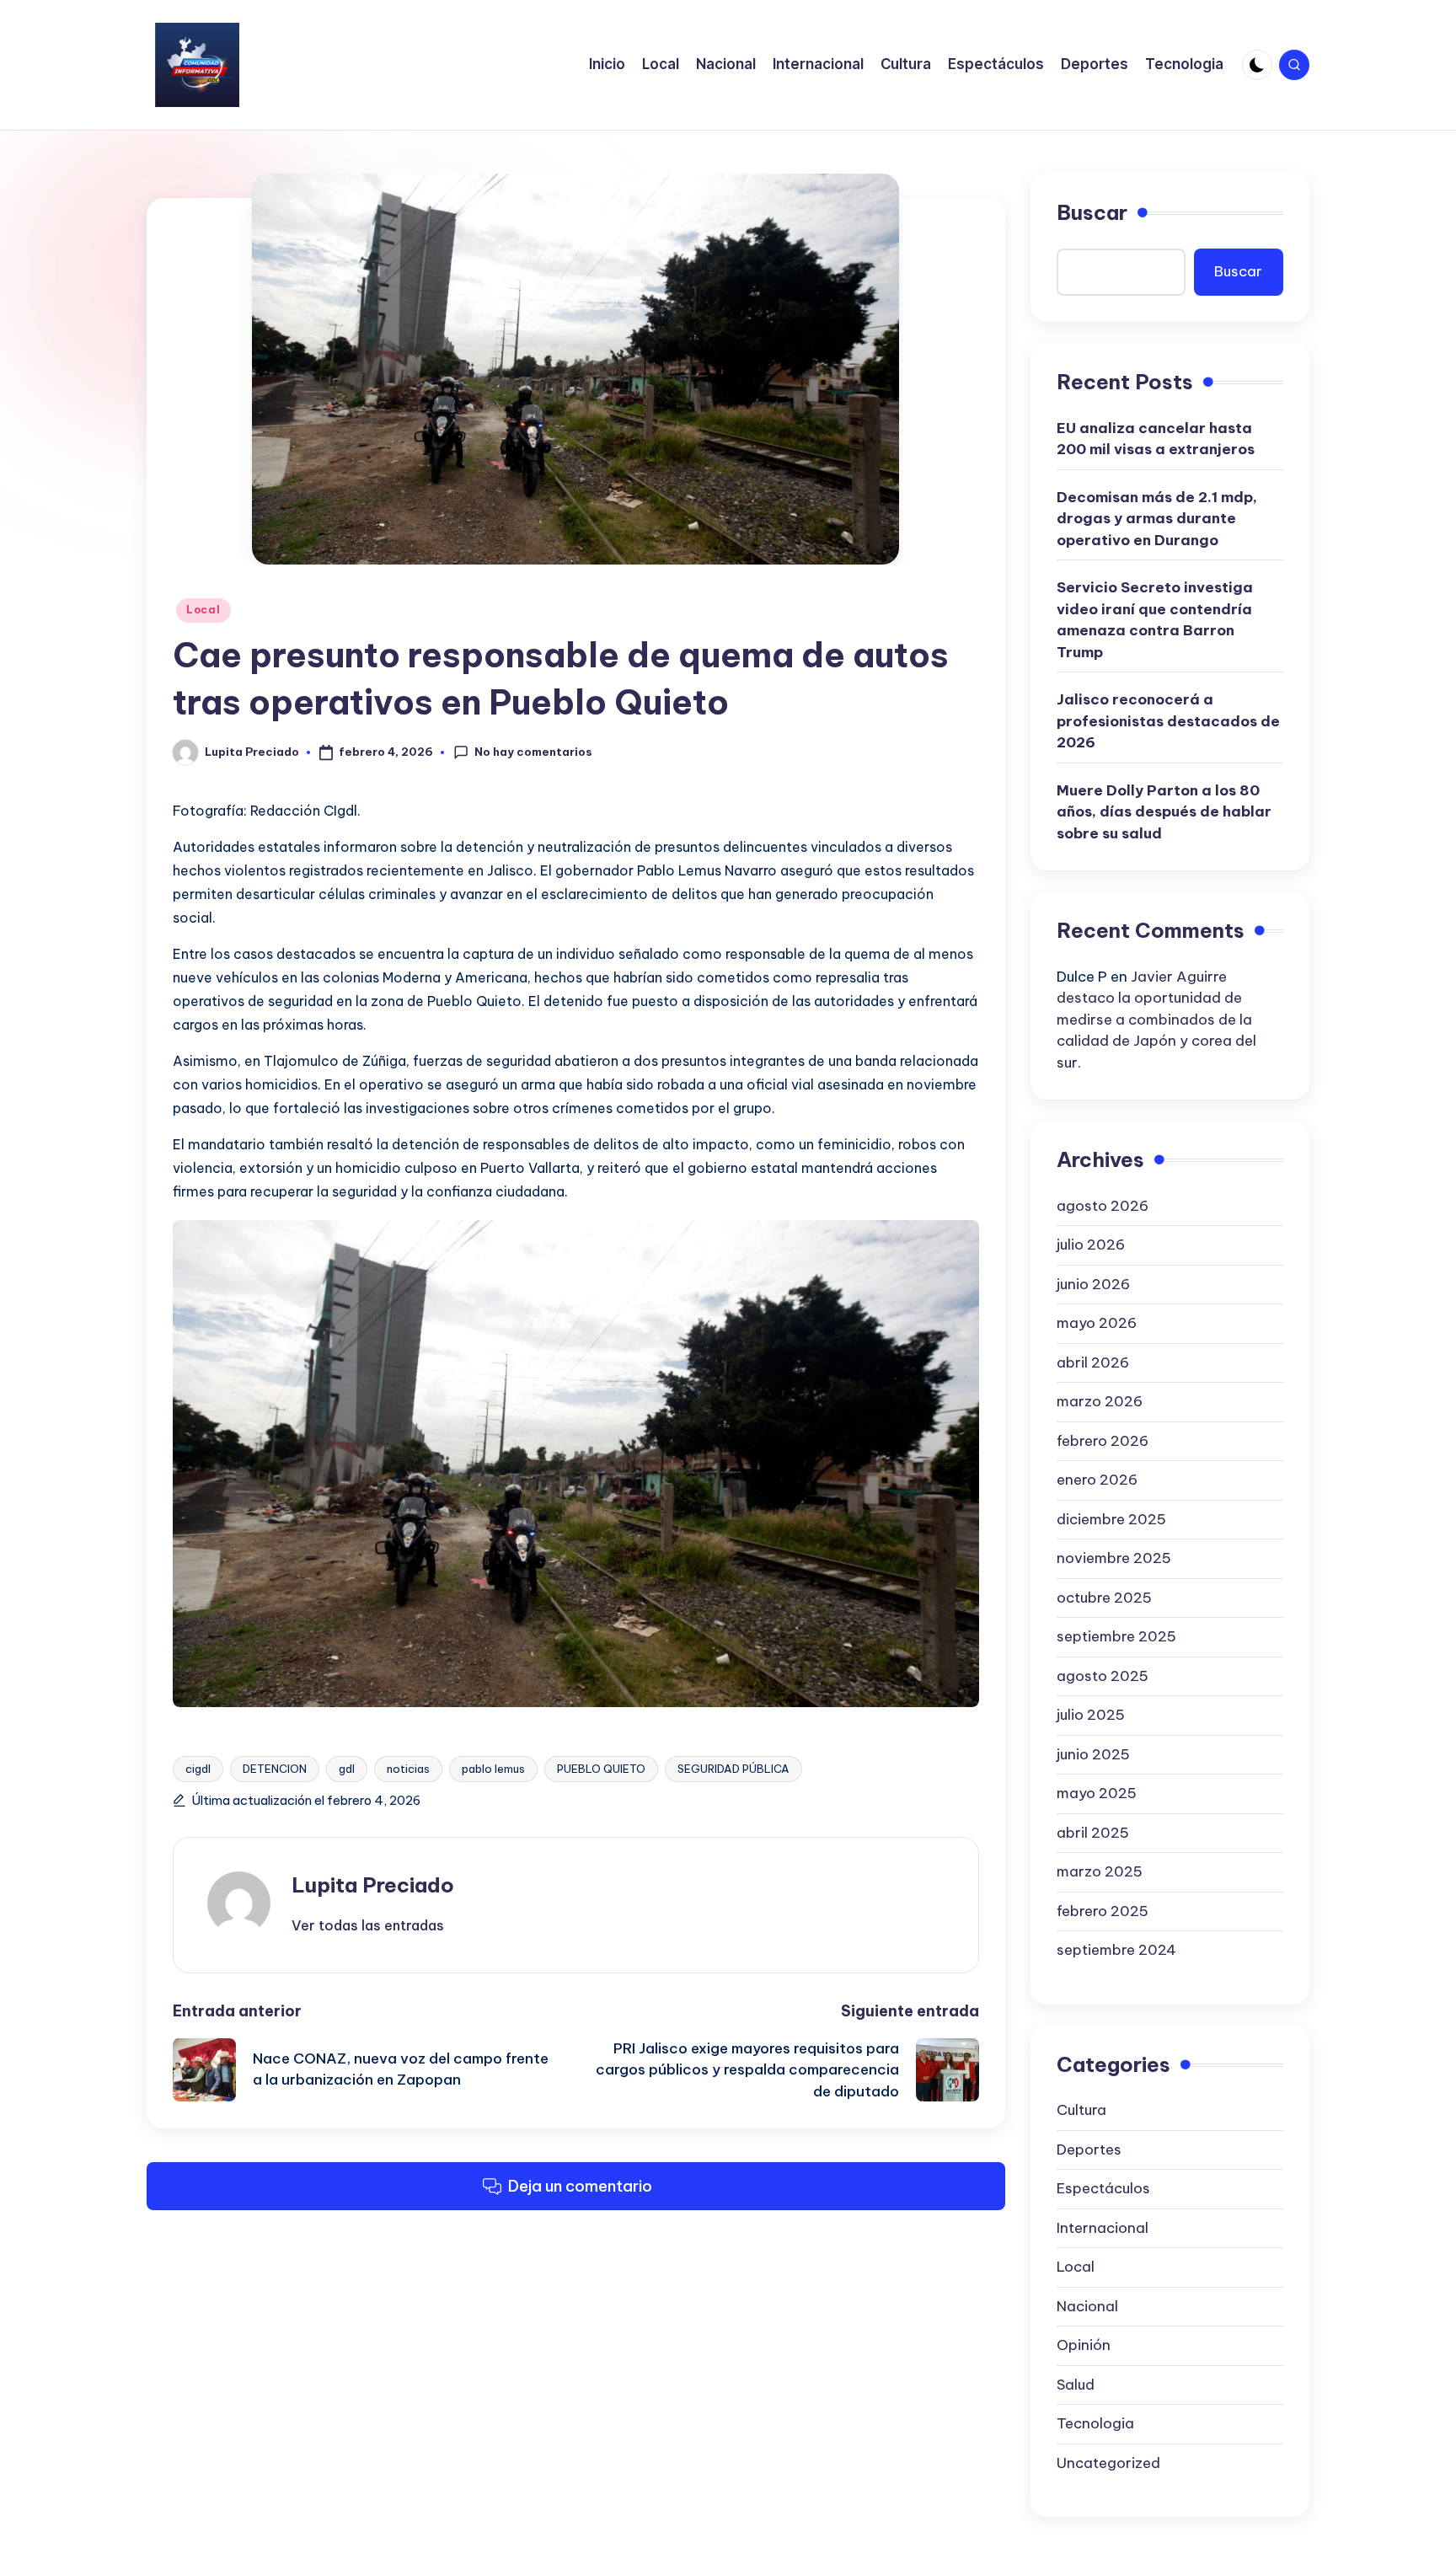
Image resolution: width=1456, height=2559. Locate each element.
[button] (368, 1925)
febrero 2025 (1103, 1911)
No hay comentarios (533, 752)
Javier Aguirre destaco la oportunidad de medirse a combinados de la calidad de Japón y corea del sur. (1156, 1020)
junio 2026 (1093, 1284)
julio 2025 (1091, 1715)
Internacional (1103, 2228)
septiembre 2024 (1116, 1950)
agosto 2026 (1103, 1206)
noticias (408, 1769)
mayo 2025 (1097, 1793)
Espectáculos (1103, 2188)
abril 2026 (1093, 1362)
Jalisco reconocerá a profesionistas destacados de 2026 (1168, 721)
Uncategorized (1108, 2463)
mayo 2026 (1097, 1323)
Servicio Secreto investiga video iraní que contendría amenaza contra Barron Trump (1155, 620)
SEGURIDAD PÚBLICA (733, 1769)
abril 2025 (1093, 1833)
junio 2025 (1093, 1754)
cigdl (198, 1769)
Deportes (1089, 2149)
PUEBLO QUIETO (601, 1769)
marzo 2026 (1100, 1401)
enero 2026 (1097, 1480)
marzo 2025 (1100, 1871)
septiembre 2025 (1116, 1636)
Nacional (1087, 2306)
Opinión (1084, 2345)
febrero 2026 (1103, 1441)
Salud (1076, 2385)
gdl (347, 1769)
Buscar (1092, 212)
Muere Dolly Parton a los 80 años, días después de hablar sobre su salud (1164, 812)
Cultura (1081, 2110)
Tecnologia (1095, 2423)
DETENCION (275, 1769)
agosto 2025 (1103, 1676)
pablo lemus (493, 1769)
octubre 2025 (1104, 1598)
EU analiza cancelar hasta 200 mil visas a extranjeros (1156, 439)
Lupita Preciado (373, 1885)
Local (203, 610)
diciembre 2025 (1111, 1519)
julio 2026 (1091, 1245)
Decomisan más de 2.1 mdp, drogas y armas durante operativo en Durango (1157, 519)
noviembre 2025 (1114, 1558)
